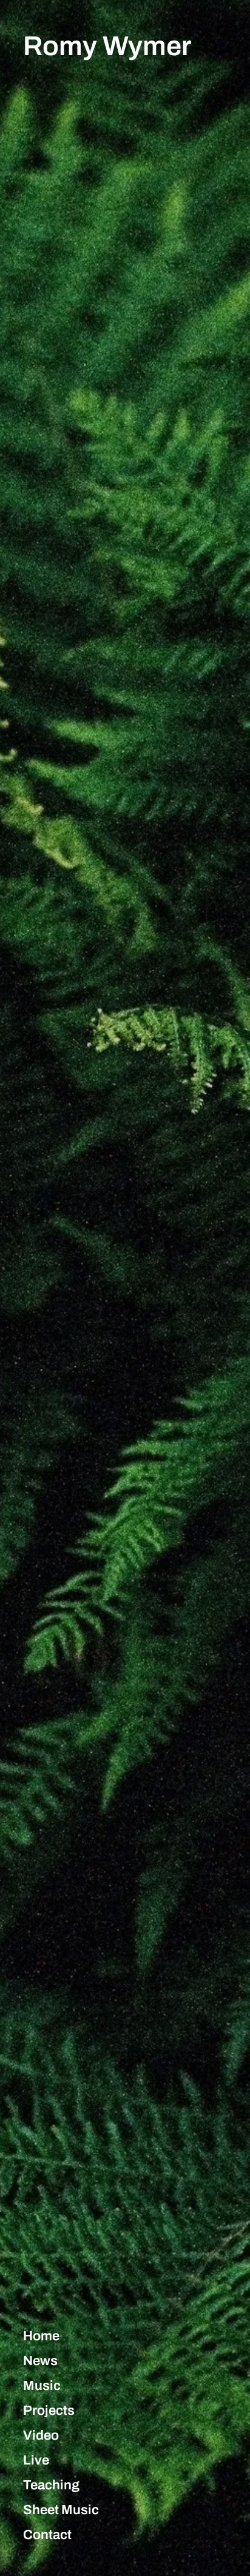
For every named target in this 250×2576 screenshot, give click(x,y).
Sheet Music (61, 2510)
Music (42, 2386)
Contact (47, 2535)
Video (41, 2435)
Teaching (51, 2485)
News (40, 2361)
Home (41, 2336)
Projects (49, 2411)
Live (36, 2460)
